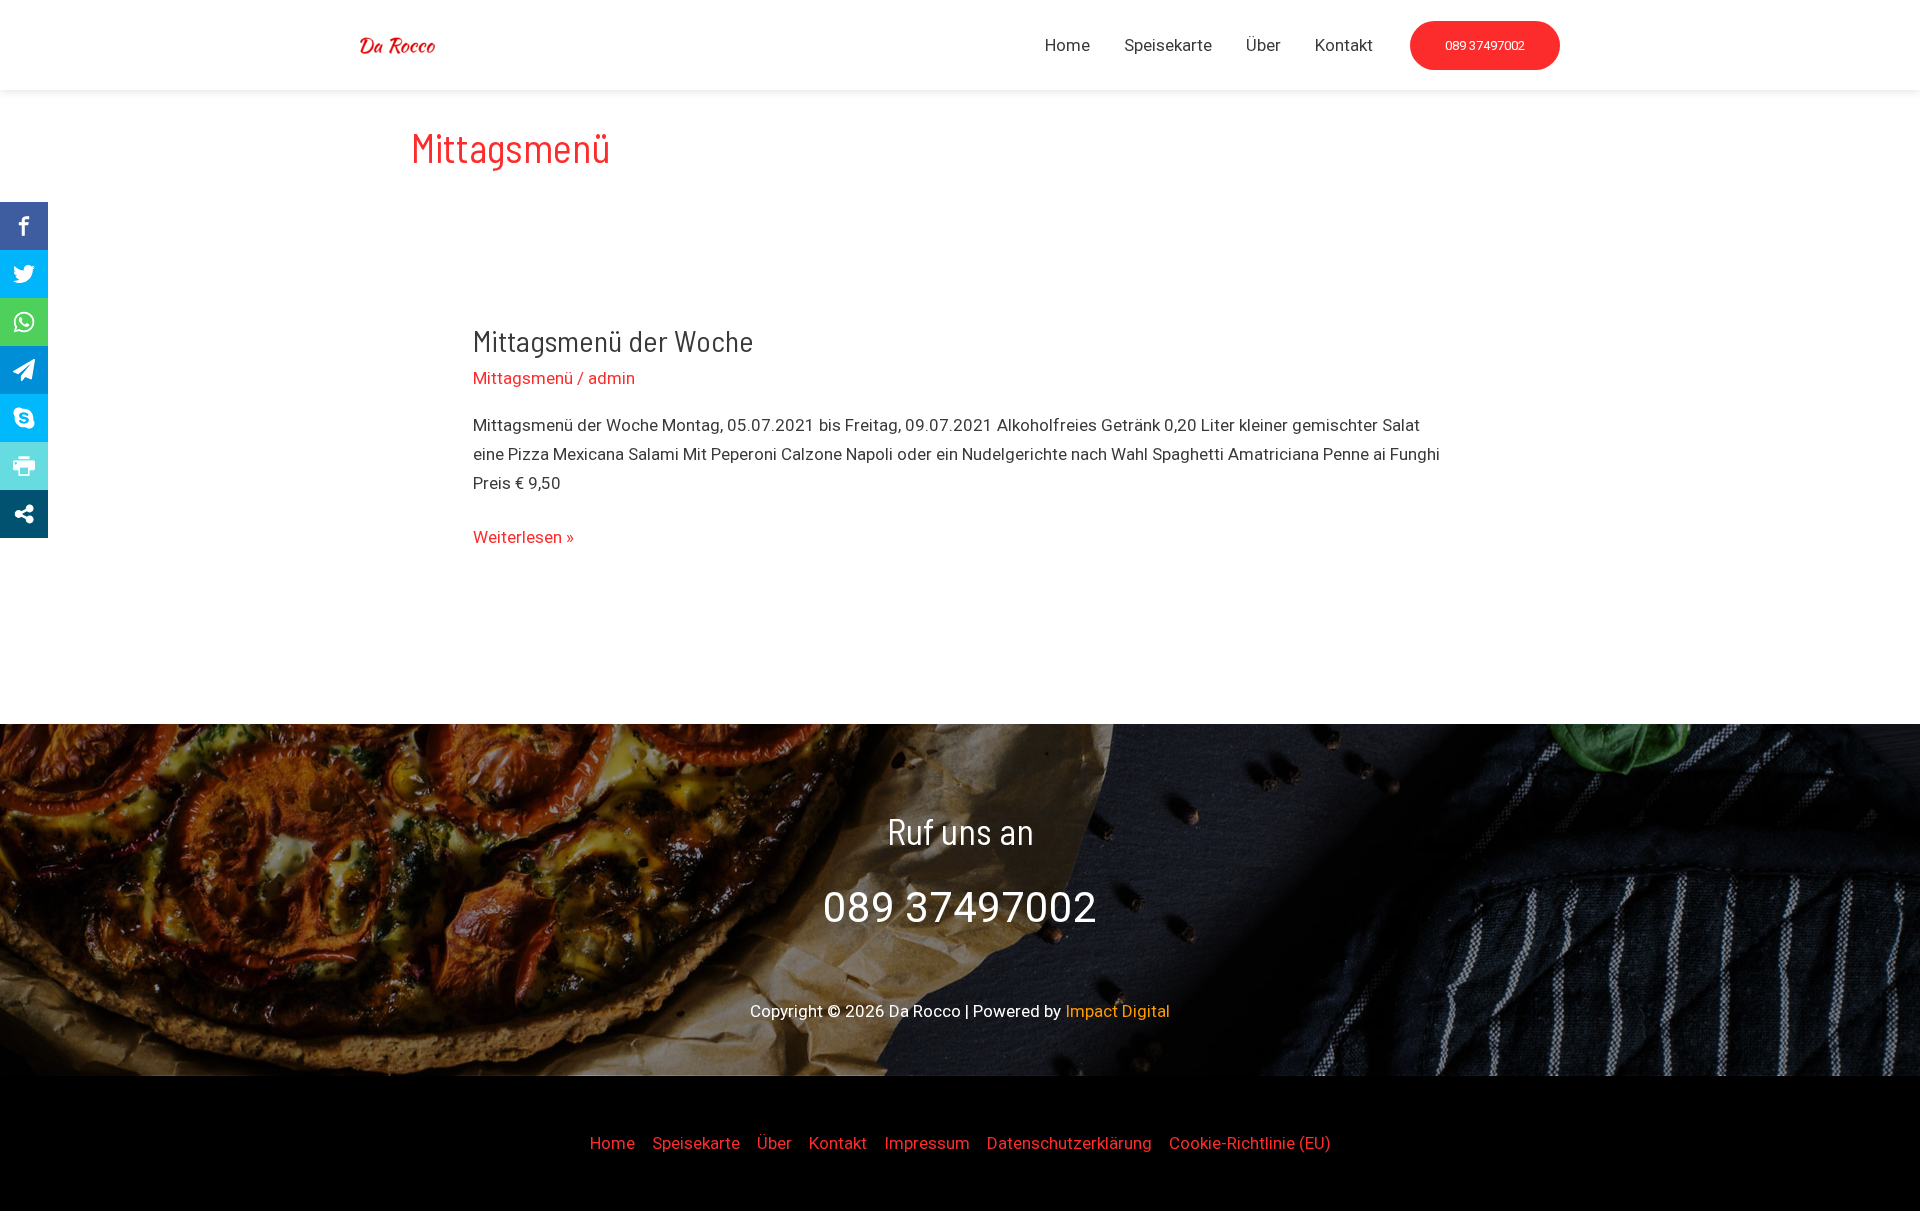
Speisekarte (1168, 45)
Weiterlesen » (523, 539)
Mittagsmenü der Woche (613, 340)
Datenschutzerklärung (1069, 1143)
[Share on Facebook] (24, 226)
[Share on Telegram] (24, 370)
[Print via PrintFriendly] (24, 466)
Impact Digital (1117, 1011)
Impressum (927, 1143)
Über (1263, 45)
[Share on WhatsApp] (24, 322)
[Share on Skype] (24, 418)
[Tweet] (24, 274)
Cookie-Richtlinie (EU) (1250, 1143)
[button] (1485, 45)
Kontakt (1344, 45)
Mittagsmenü (523, 378)
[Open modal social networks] (24, 514)
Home (1067, 45)
